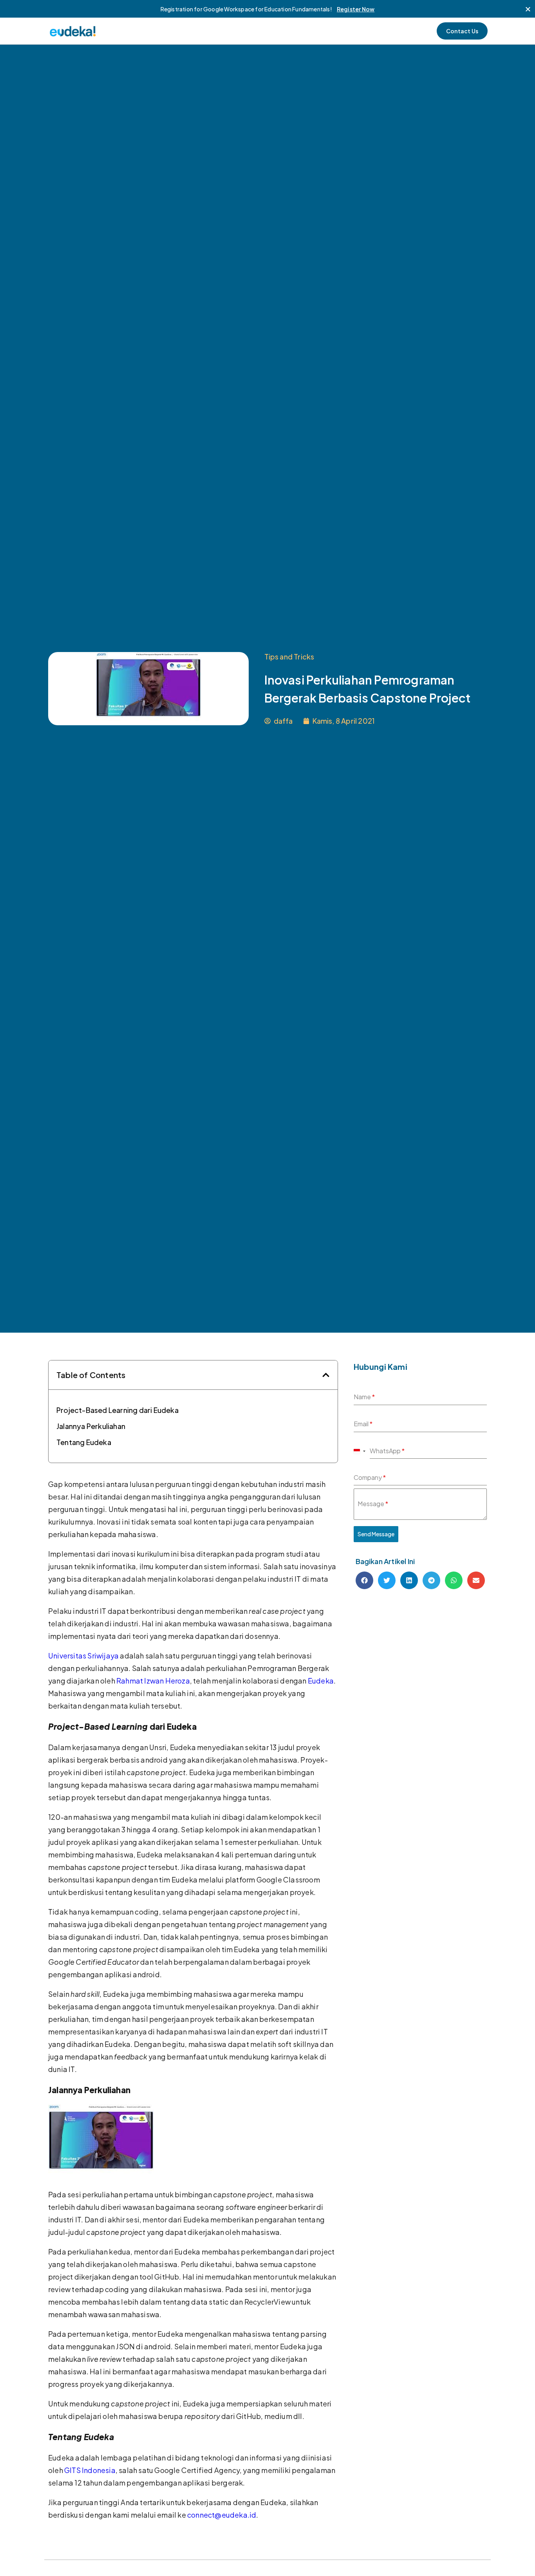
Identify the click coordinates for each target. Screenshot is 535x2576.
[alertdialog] (267, 9)
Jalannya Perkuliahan (91, 1426)
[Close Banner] (528, 9)
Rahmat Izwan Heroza (153, 1681)
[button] (326, 1375)
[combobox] (360, 1451)
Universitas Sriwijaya (83, 1656)
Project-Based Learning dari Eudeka (117, 1410)
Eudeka (321, 1681)
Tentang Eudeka (84, 1442)
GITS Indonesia (90, 2470)
